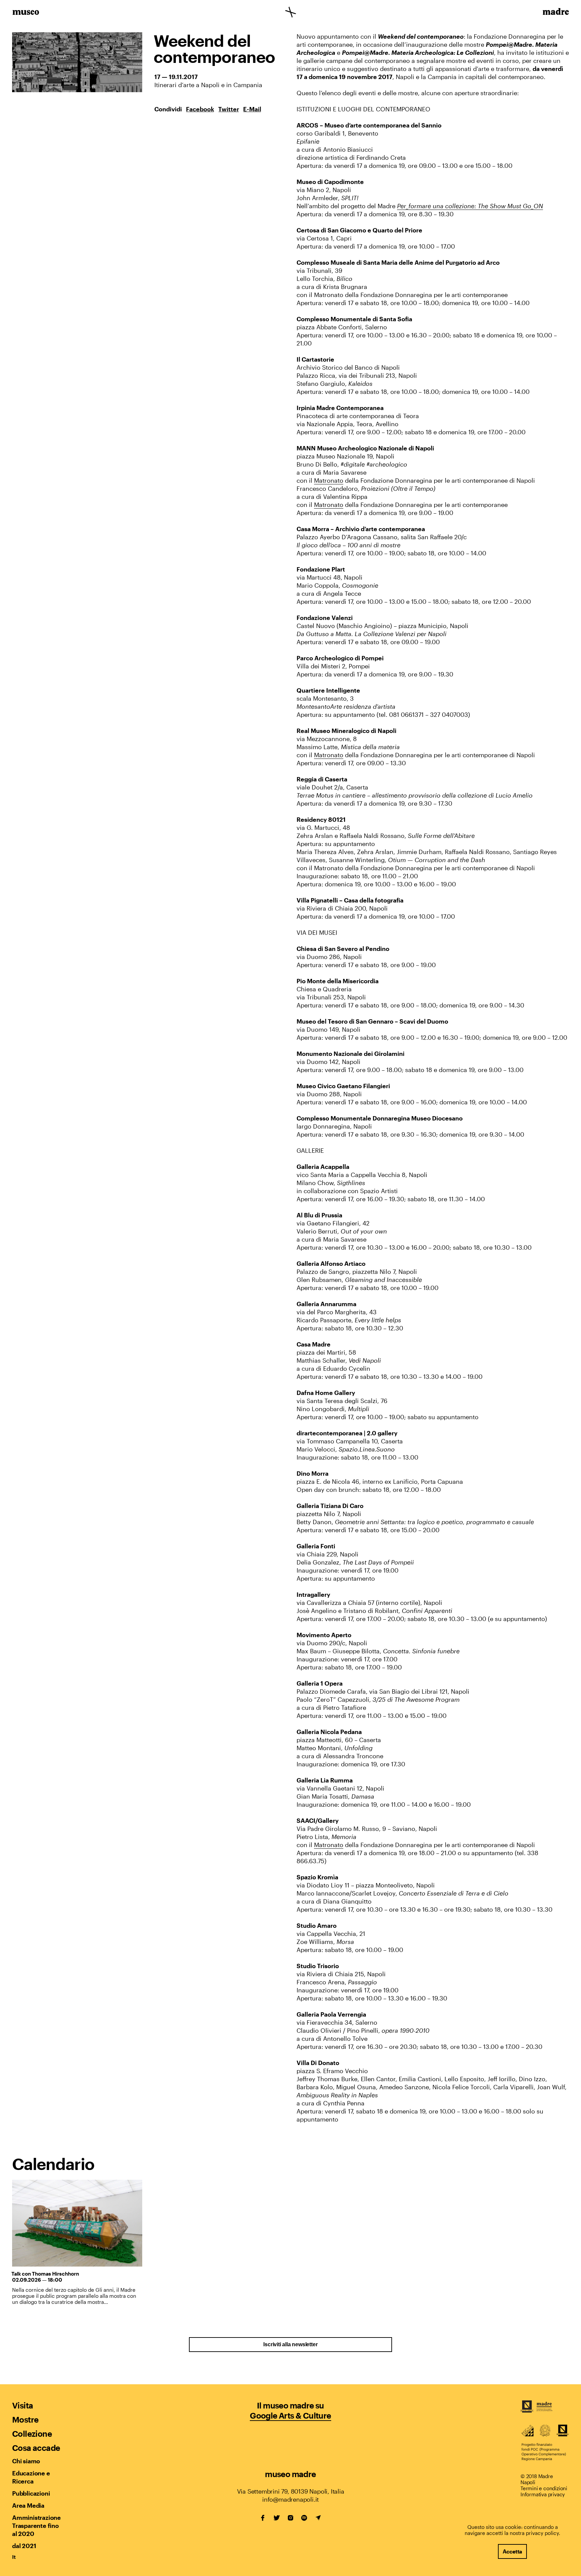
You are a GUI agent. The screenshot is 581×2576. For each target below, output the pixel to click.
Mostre (25, 2419)
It (14, 2557)
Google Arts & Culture (290, 2415)
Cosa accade (36, 2448)
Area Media (28, 2505)
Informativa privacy (543, 2494)
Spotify (304, 2518)
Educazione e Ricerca (31, 2477)
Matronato (329, 480)
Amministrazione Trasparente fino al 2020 (36, 2526)
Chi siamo (26, 2461)
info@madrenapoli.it (290, 2499)
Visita (23, 2405)
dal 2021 (24, 2546)
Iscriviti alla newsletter (290, 2344)
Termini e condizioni (544, 2488)
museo (26, 13)
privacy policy (542, 2533)
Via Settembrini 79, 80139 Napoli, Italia (291, 2491)
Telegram (318, 2518)
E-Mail (252, 109)
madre (555, 13)
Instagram (290, 2518)
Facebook (200, 109)
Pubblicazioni (31, 2493)
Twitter (229, 109)
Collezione (32, 2434)
